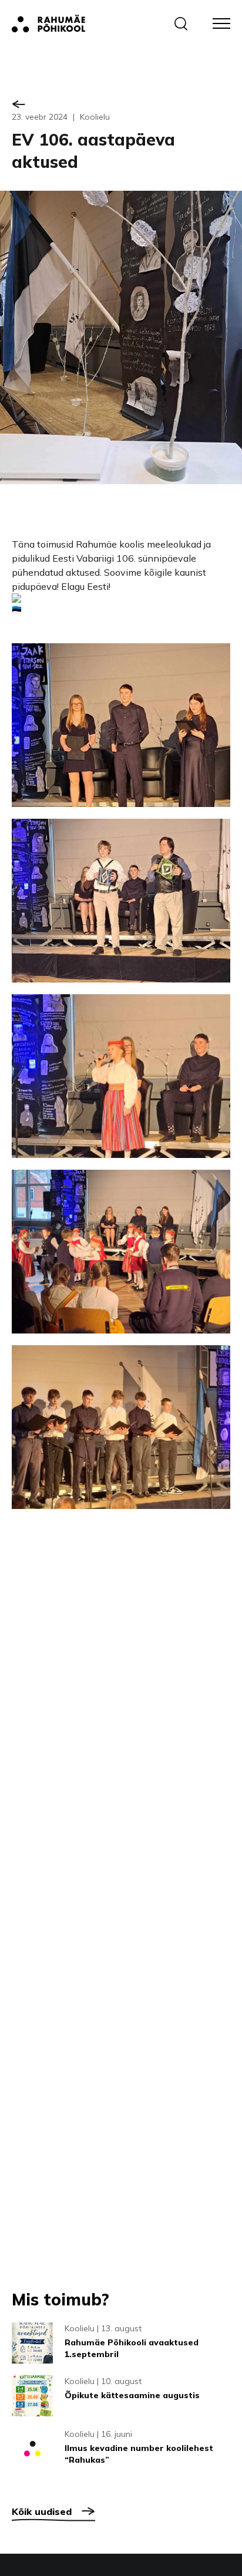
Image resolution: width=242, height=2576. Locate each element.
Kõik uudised (42, 2511)
